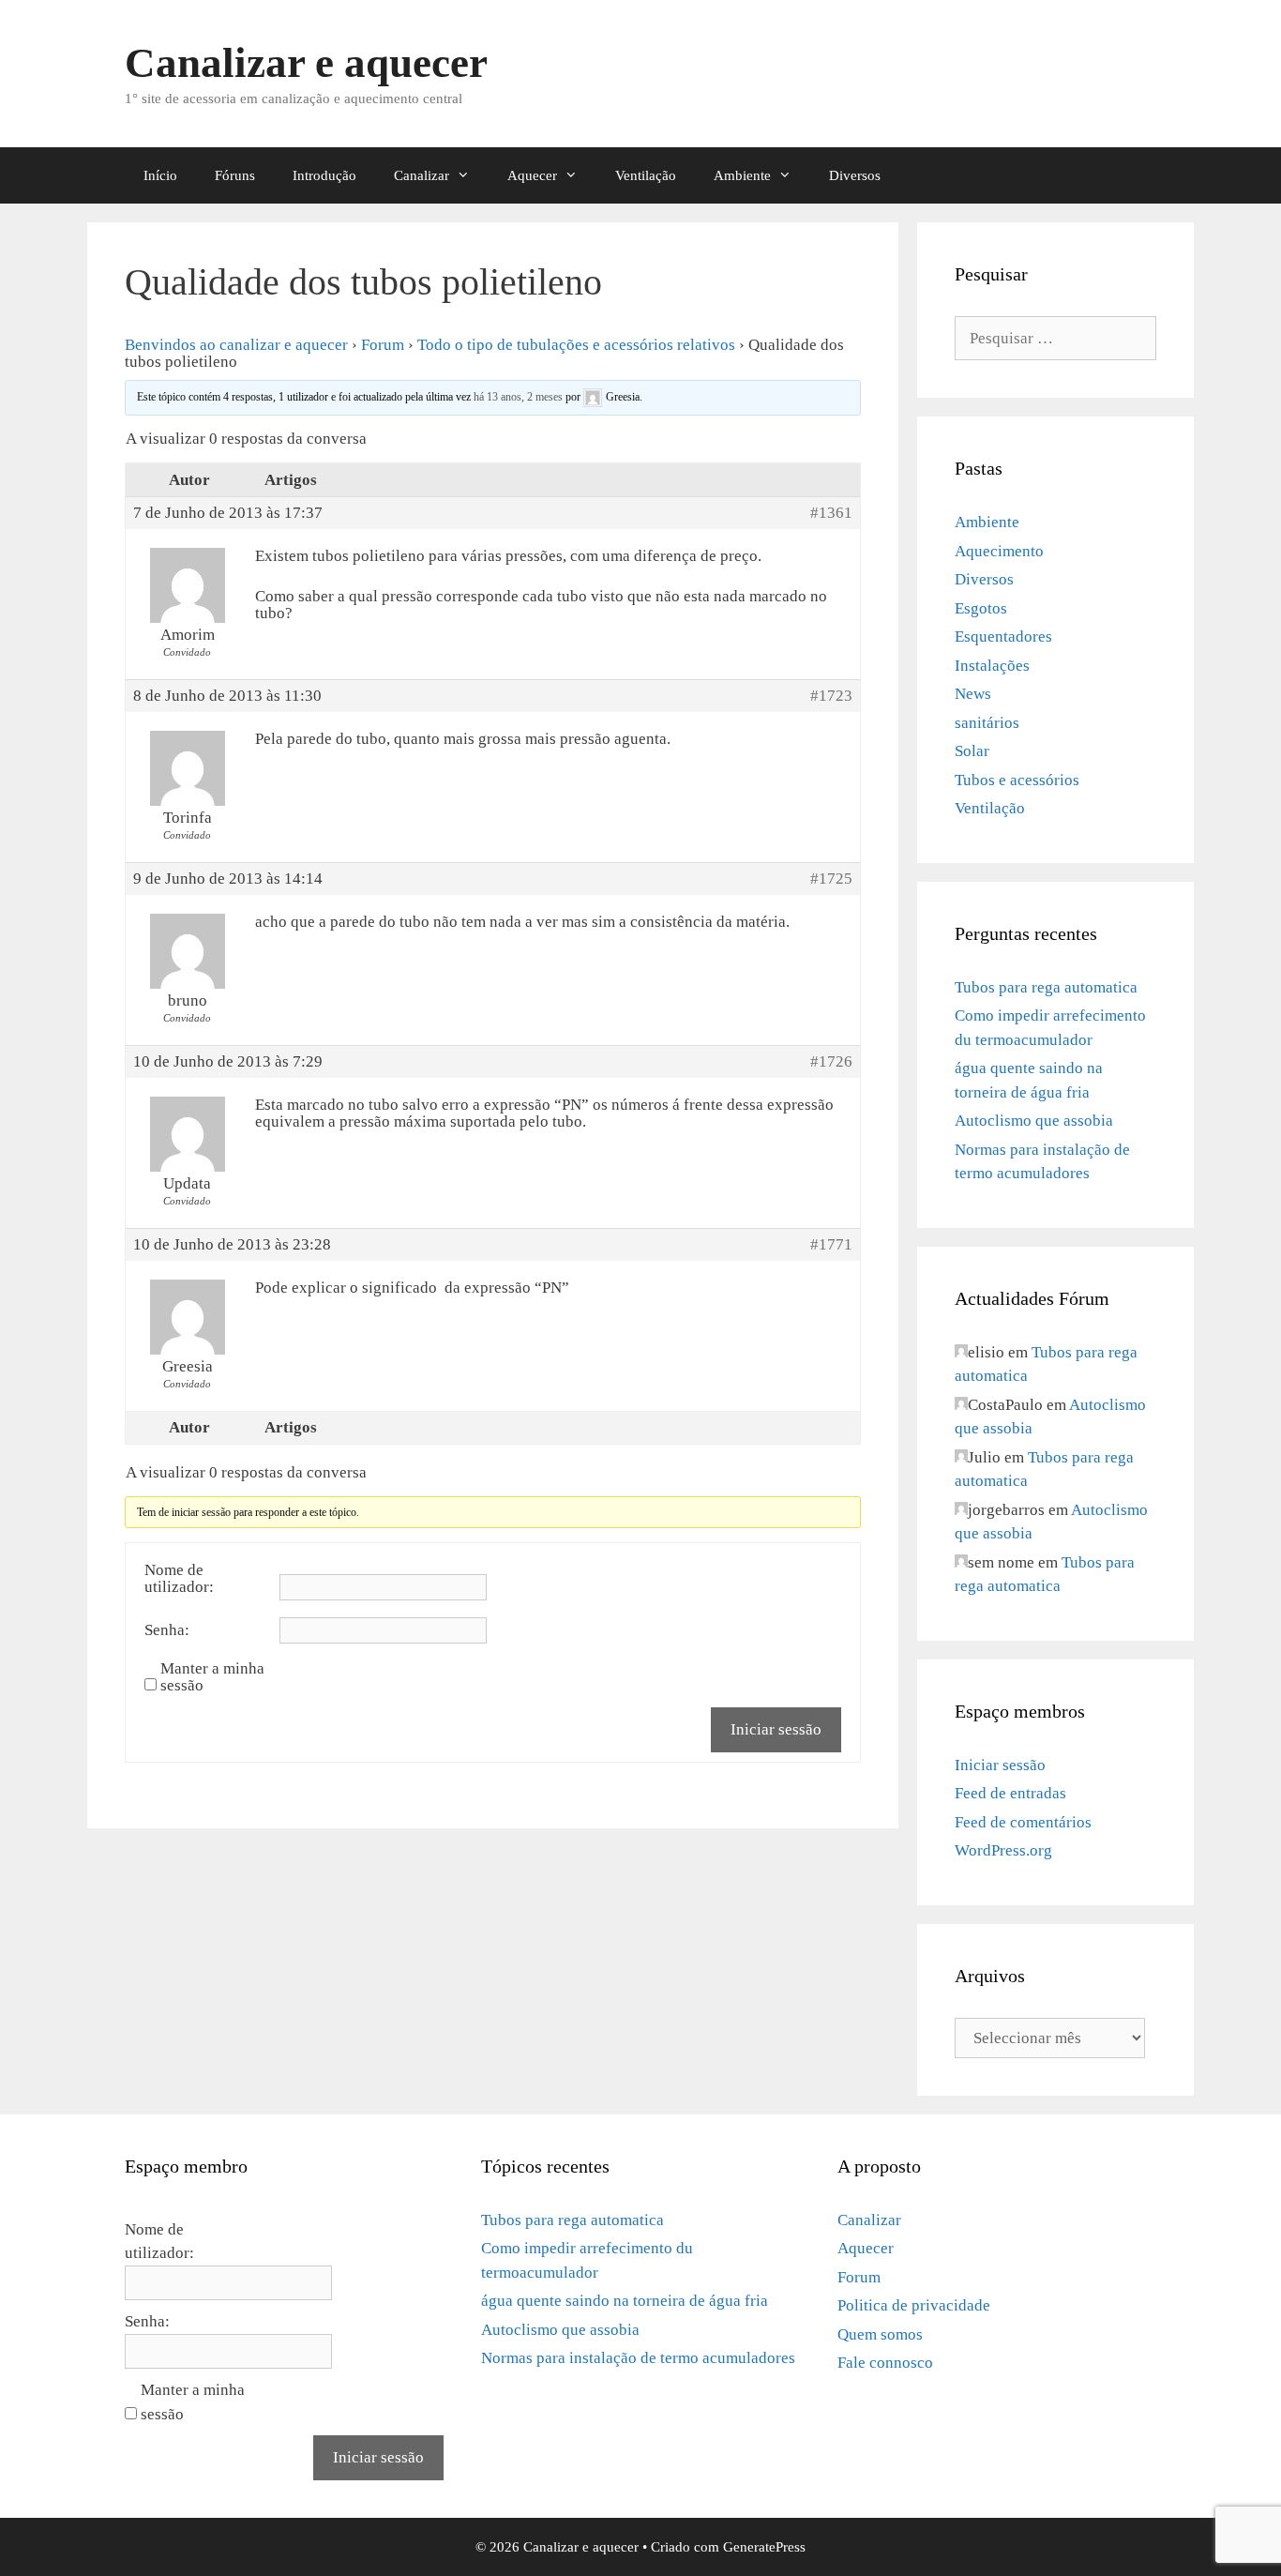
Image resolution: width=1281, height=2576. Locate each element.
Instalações (992, 666)
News (973, 694)
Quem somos (880, 2334)
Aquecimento (999, 551)
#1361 (831, 513)
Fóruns (235, 175)
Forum (383, 345)
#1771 (831, 1245)
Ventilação (646, 175)
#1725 (831, 879)
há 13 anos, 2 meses (518, 396)
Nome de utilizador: (179, 1579)
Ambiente (742, 175)
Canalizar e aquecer (306, 63)
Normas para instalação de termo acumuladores (638, 2358)
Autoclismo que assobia (1034, 1121)
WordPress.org (1003, 1850)
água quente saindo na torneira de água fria (625, 2301)
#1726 (831, 1062)
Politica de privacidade (914, 2305)
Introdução (324, 175)
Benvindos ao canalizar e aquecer (236, 345)
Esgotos (981, 608)
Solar (972, 751)
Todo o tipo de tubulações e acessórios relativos (576, 345)
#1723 (831, 696)
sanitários (987, 723)
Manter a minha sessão (212, 1677)
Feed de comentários (1023, 1822)
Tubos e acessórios (1017, 780)
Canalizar (422, 175)
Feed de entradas (1010, 1793)
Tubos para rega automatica (1046, 987)
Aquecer (532, 175)
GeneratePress (764, 2547)
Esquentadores (1003, 636)
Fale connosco (885, 2363)
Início (160, 175)
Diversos (855, 175)
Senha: (167, 1630)
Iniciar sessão (776, 1729)
